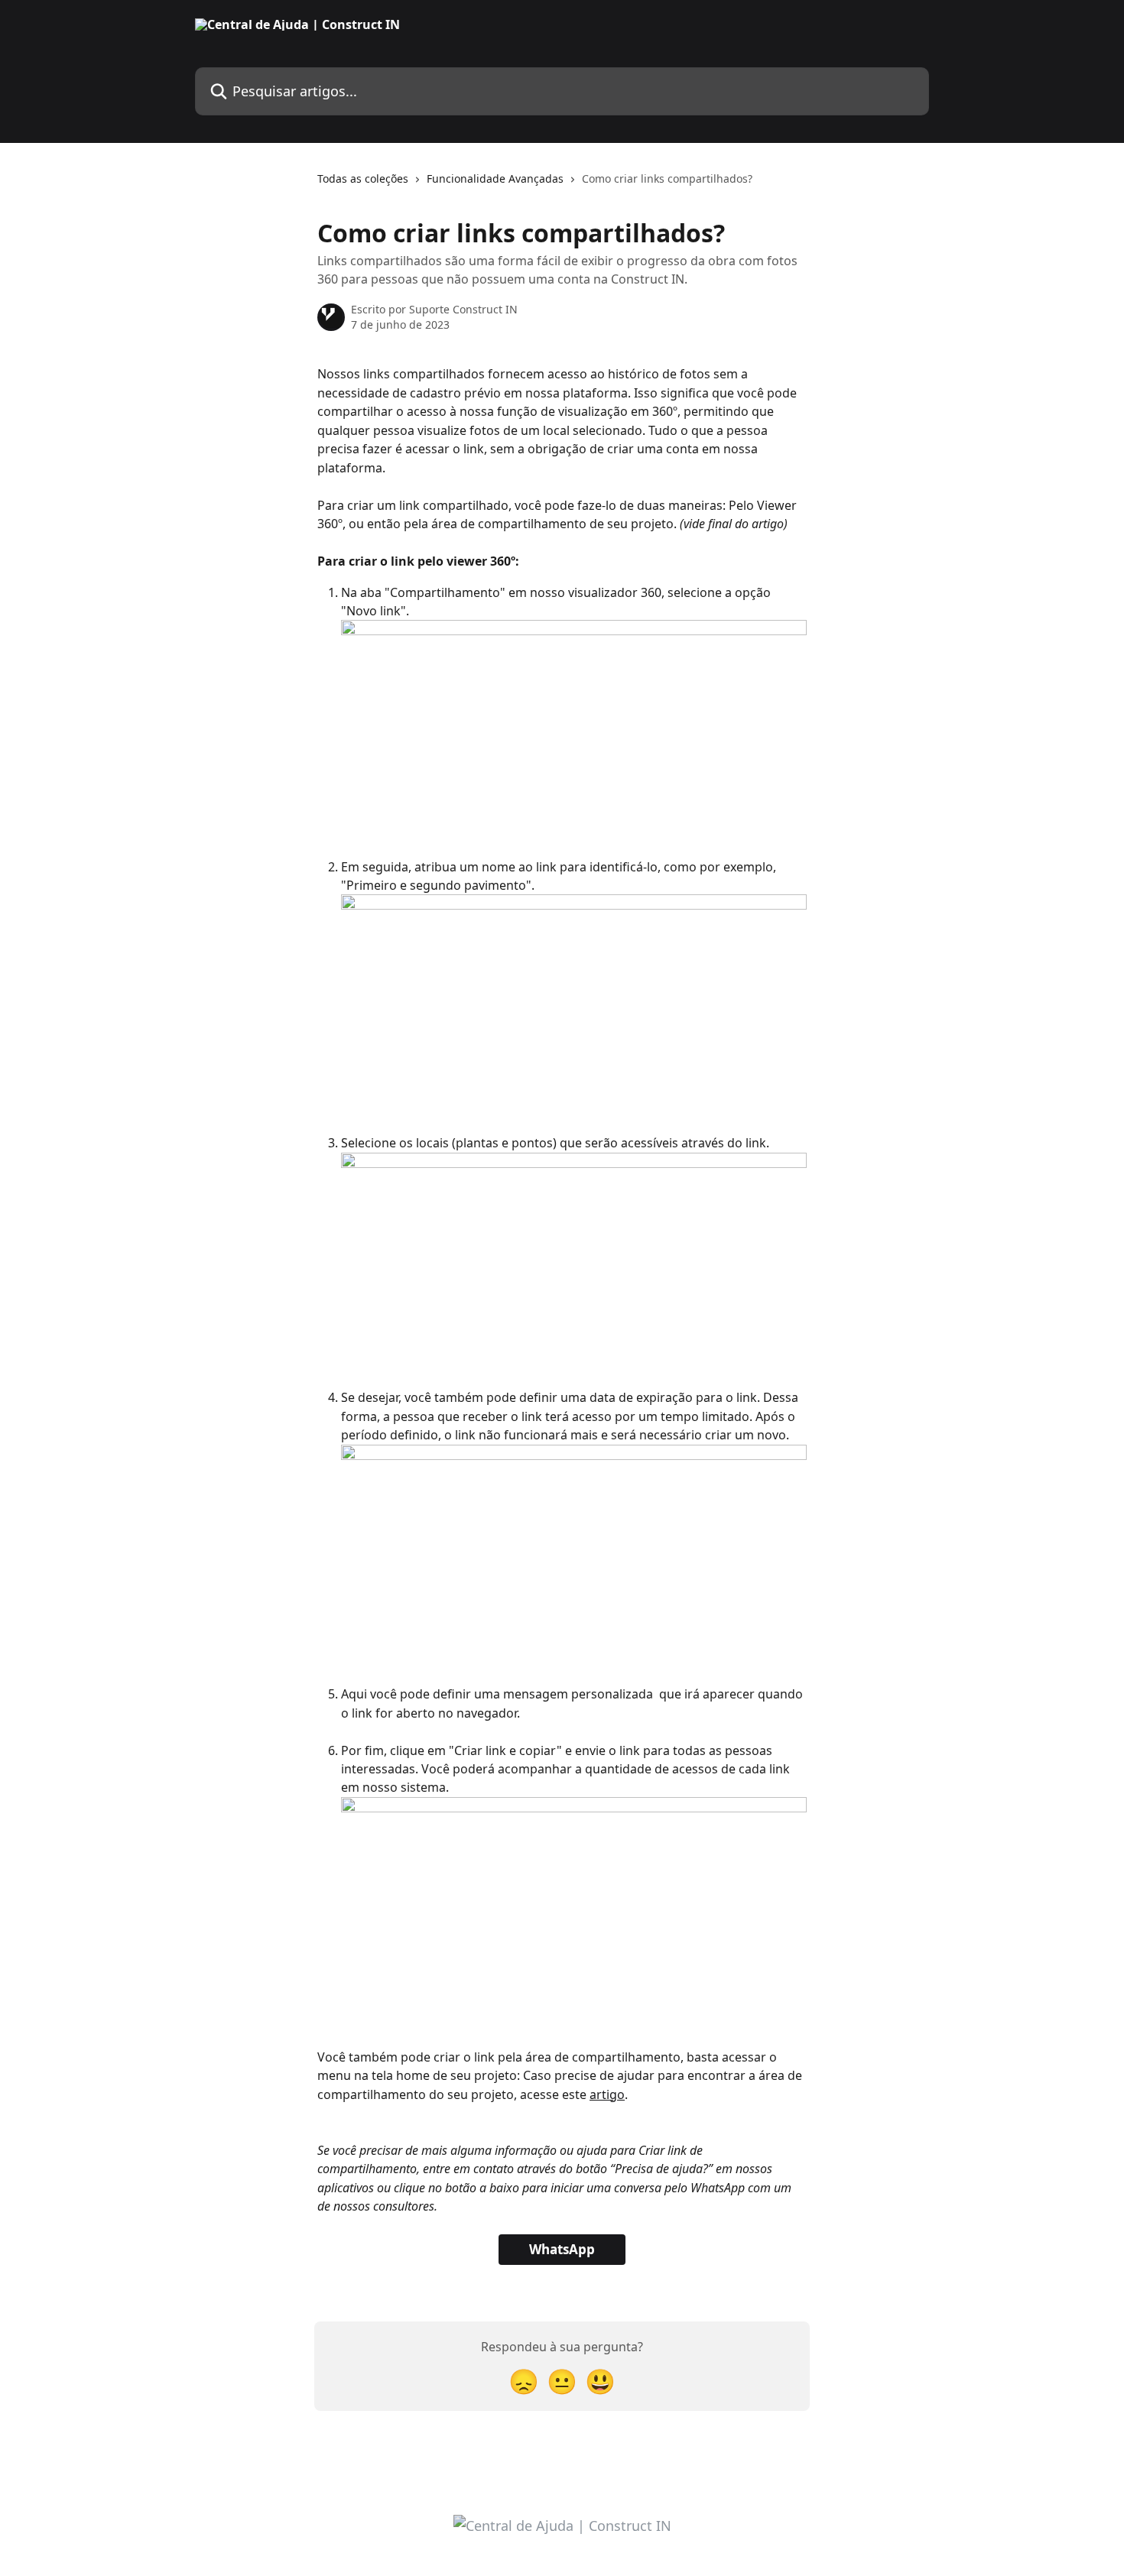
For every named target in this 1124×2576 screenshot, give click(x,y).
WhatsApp (562, 2249)
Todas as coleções (363, 178)
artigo (607, 2094)
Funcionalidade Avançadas (495, 178)
